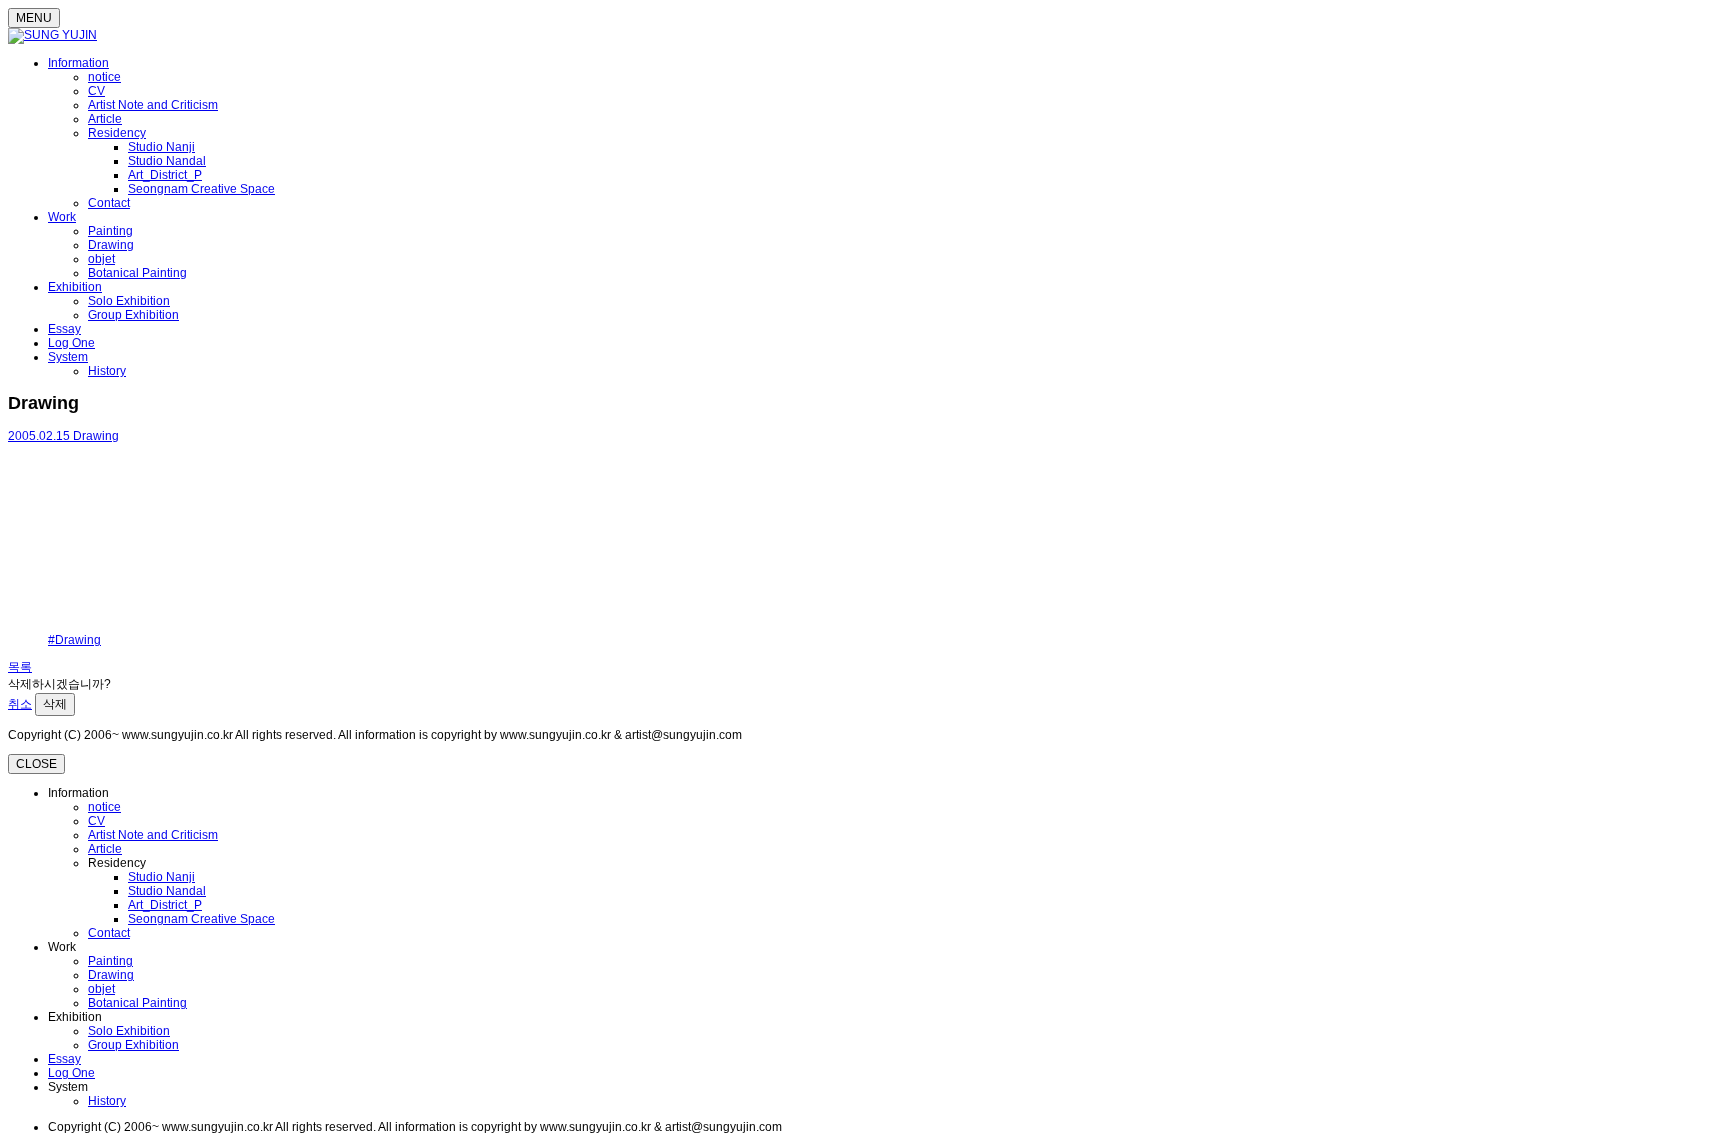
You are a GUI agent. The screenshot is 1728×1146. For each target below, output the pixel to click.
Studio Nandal (167, 161)
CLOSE (36, 764)
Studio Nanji (161, 147)
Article (105, 119)
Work (62, 217)
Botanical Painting (137, 273)
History (107, 371)
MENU (34, 18)
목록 (20, 667)
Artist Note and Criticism (153, 105)
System (68, 357)
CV (96, 91)
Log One (71, 343)
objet (101, 259)
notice (104, 77)
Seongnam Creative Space (201, 189)
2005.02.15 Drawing (63, 436)
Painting (110, 231)
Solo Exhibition (129, 301)
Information (78, 63)
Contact (109, 203)
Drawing (111, 245)
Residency (117, 133)
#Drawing (74, 640)
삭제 (55, 704)
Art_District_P (165, 175)
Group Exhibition (133, 315)
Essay (64, 329)
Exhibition (75, 287)
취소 (20, 704)
